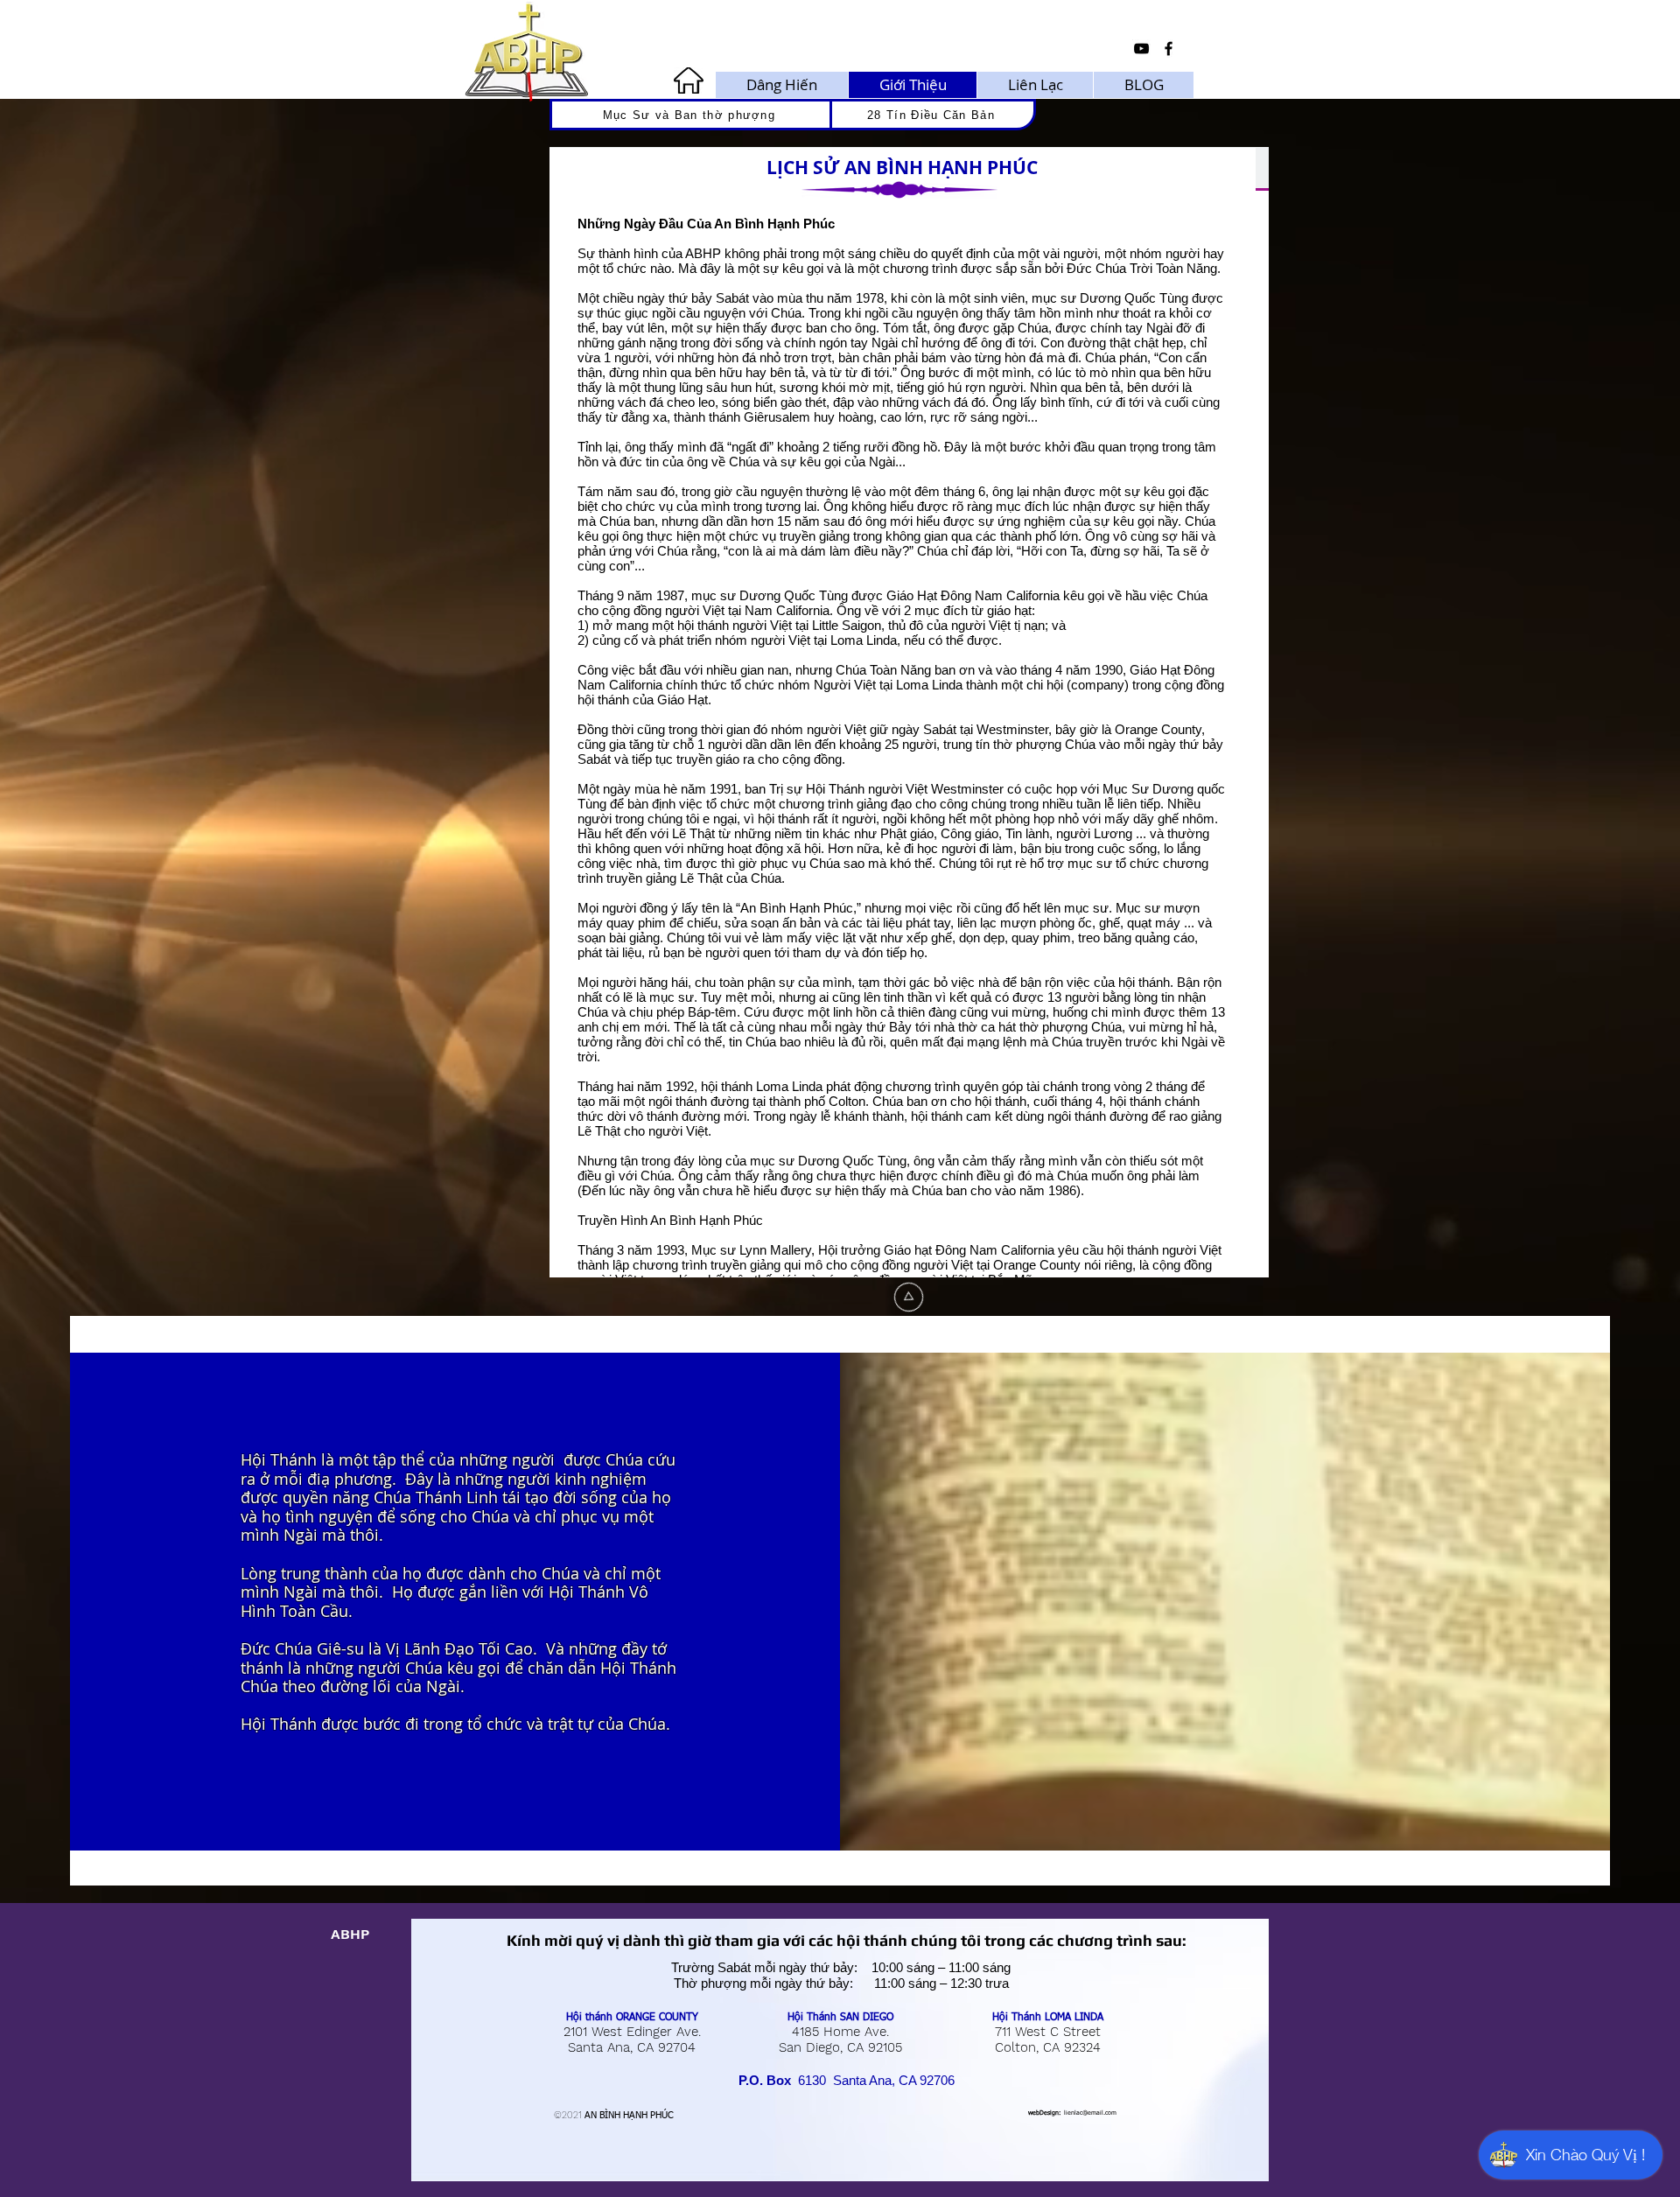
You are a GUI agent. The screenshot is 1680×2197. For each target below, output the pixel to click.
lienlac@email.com (1090, 2113)
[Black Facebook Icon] (1169, 49)
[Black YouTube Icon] (1141, 49)
